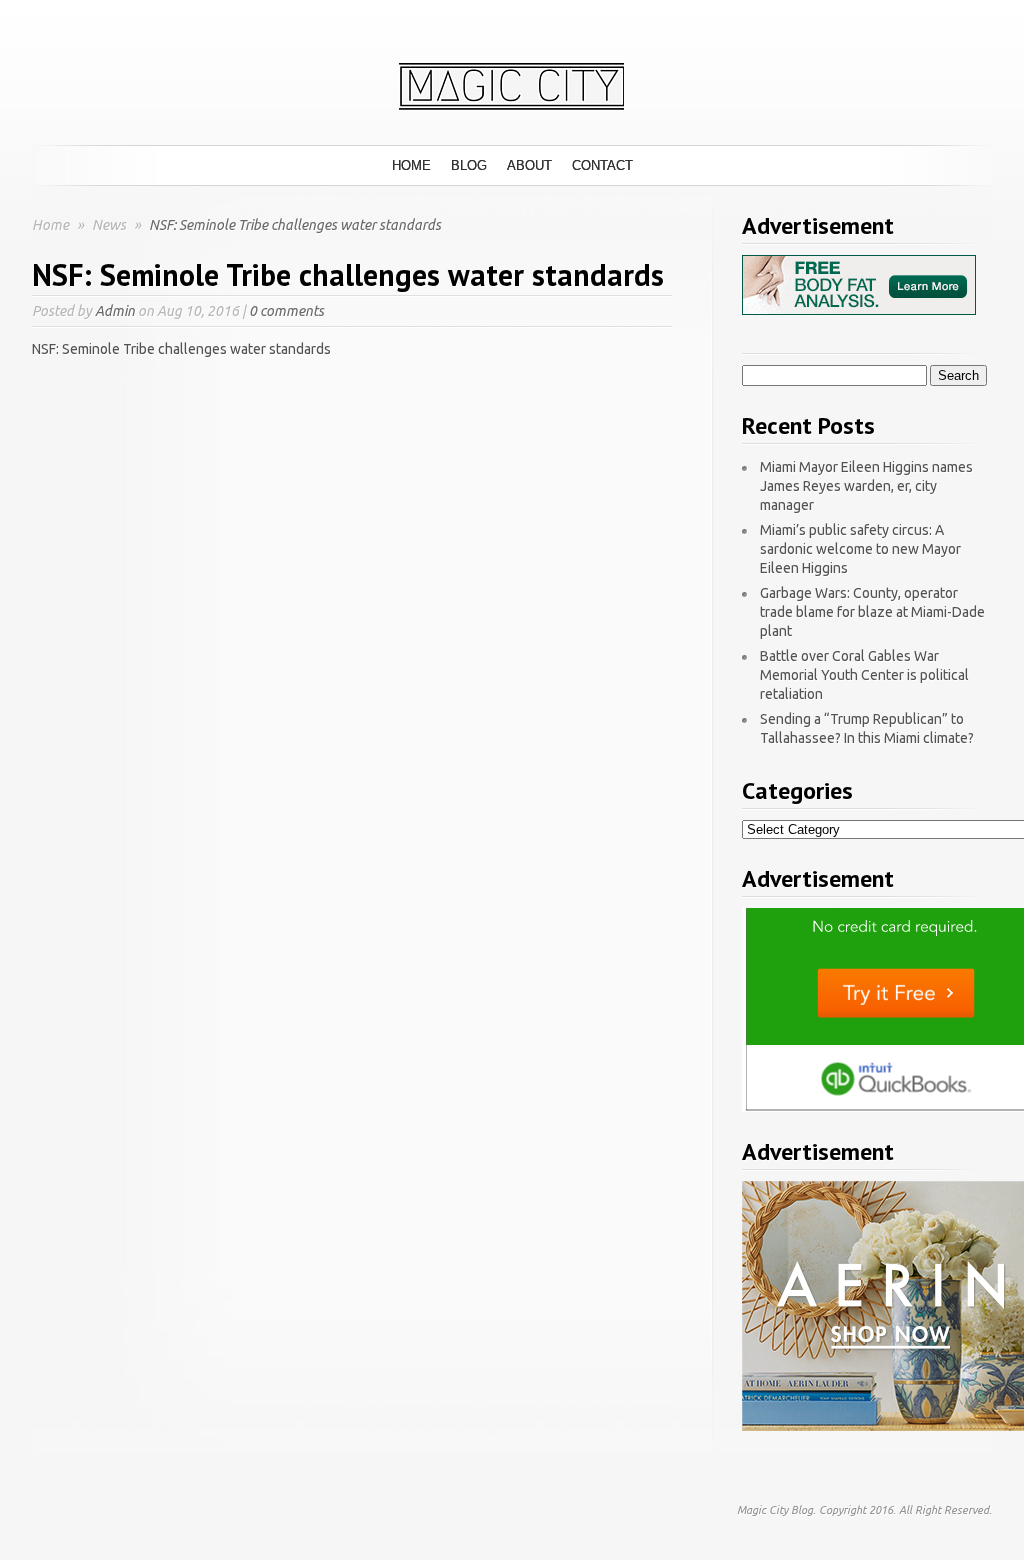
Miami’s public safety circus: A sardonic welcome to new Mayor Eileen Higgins (860, 549)
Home (411, 165)
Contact (602, 165)
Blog (469, 165)
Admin (115, 311)
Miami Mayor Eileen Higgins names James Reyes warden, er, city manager (866, 486)
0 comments (286, 311)
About (529, 165)
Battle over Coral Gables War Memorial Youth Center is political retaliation (864, 675)
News (110, 225)
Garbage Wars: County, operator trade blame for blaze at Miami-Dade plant (872, 612)
